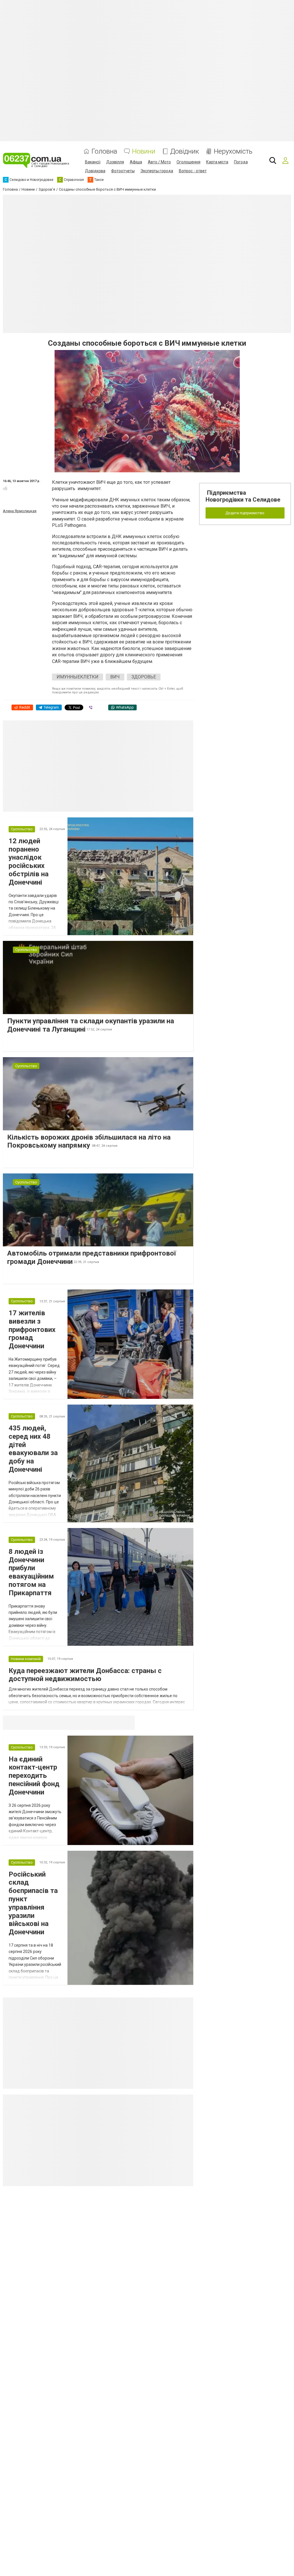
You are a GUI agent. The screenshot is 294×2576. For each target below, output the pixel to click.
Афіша (136, 162)
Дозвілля (115, 162)
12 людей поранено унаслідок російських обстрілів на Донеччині (29, 862)
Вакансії (93, 162)
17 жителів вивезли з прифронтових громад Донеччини (32, 1329)
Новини (144, 151)
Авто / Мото (159, 162)
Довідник (185, 151)
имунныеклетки (78, 677)
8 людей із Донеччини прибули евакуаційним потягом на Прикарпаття (31, 1572)
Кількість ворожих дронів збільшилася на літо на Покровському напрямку (89, 1141)
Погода (241, 162)
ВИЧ (115, 677)
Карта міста (217, 162)
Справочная (93, 1723)
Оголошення (188, 162)
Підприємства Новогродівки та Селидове (243, 496)
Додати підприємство (245, 513)
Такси (126, 1723)
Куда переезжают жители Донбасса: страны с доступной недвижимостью (85, 1675)
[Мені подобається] (5, 488)
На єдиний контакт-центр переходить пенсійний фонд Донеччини (34, 1776)
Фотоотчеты (123, 171)
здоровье (144, 677)
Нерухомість (233, 151)
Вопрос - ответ (193, 171)
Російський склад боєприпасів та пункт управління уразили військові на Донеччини (33, 1903)
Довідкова (95, 171)
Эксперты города (157, 171)
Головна (104, 151)
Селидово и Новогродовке (41, 1723)
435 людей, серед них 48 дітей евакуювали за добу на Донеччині (33, 1449)
